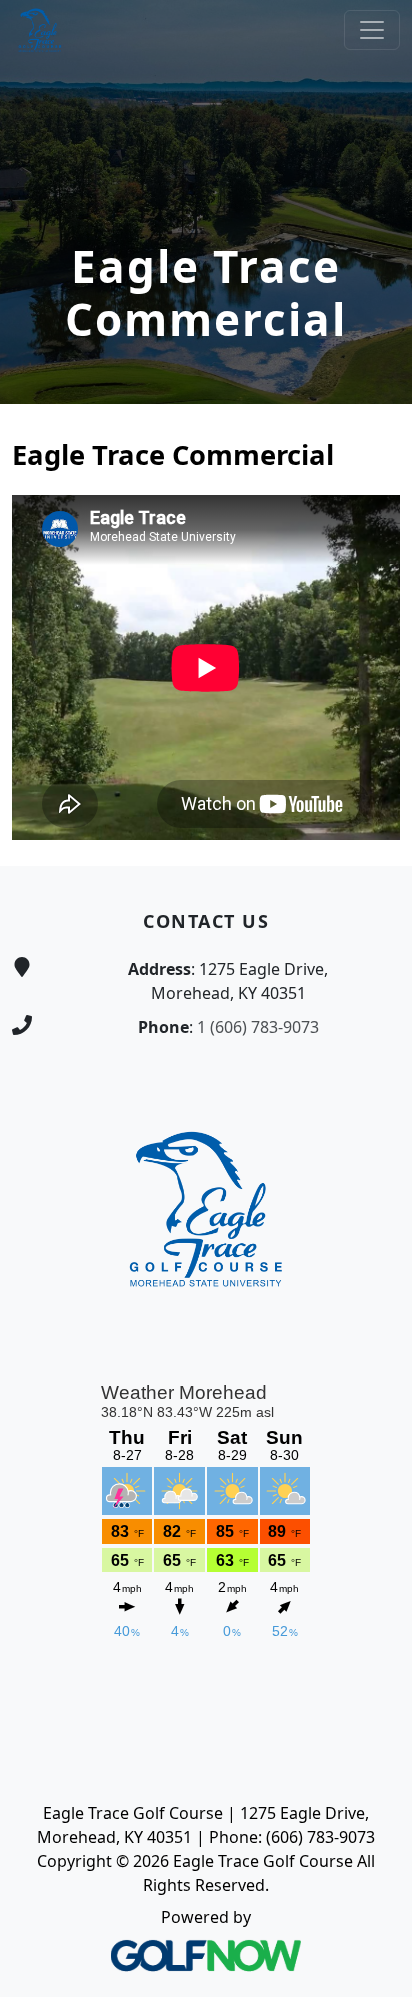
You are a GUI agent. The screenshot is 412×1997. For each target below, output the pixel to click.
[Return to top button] (373, 828)
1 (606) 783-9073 (258, 1027)
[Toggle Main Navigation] (372, 30)
